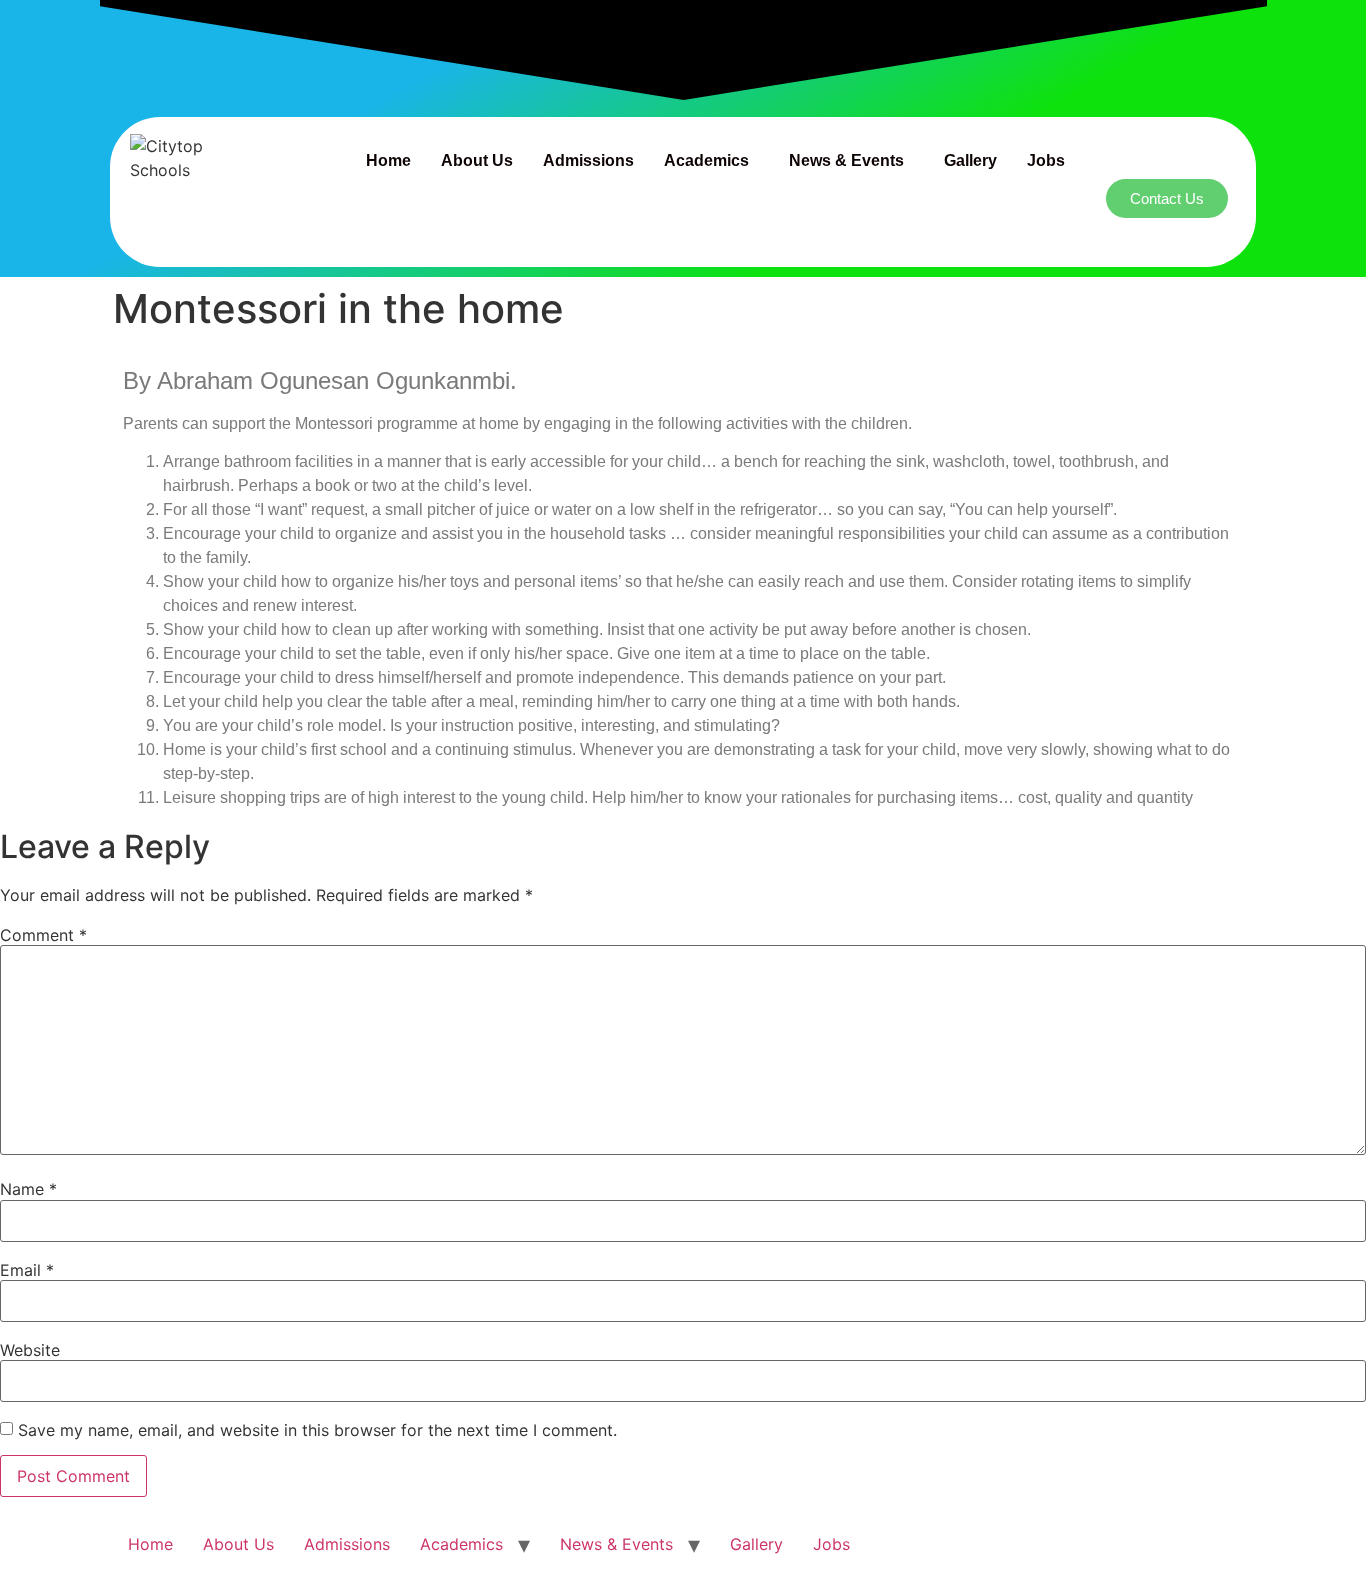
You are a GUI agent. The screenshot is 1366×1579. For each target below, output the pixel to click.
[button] (711, 161)
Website (30, 1350)
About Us (477, 160)
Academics (706, 160)
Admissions (588, 160)
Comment (43, 935)
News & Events (846, 160)
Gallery (970, 160)
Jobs (1046, 160)
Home (388, 160)
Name (28, 1189)
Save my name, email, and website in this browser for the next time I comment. (317, 1430)
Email (27, 1270)
